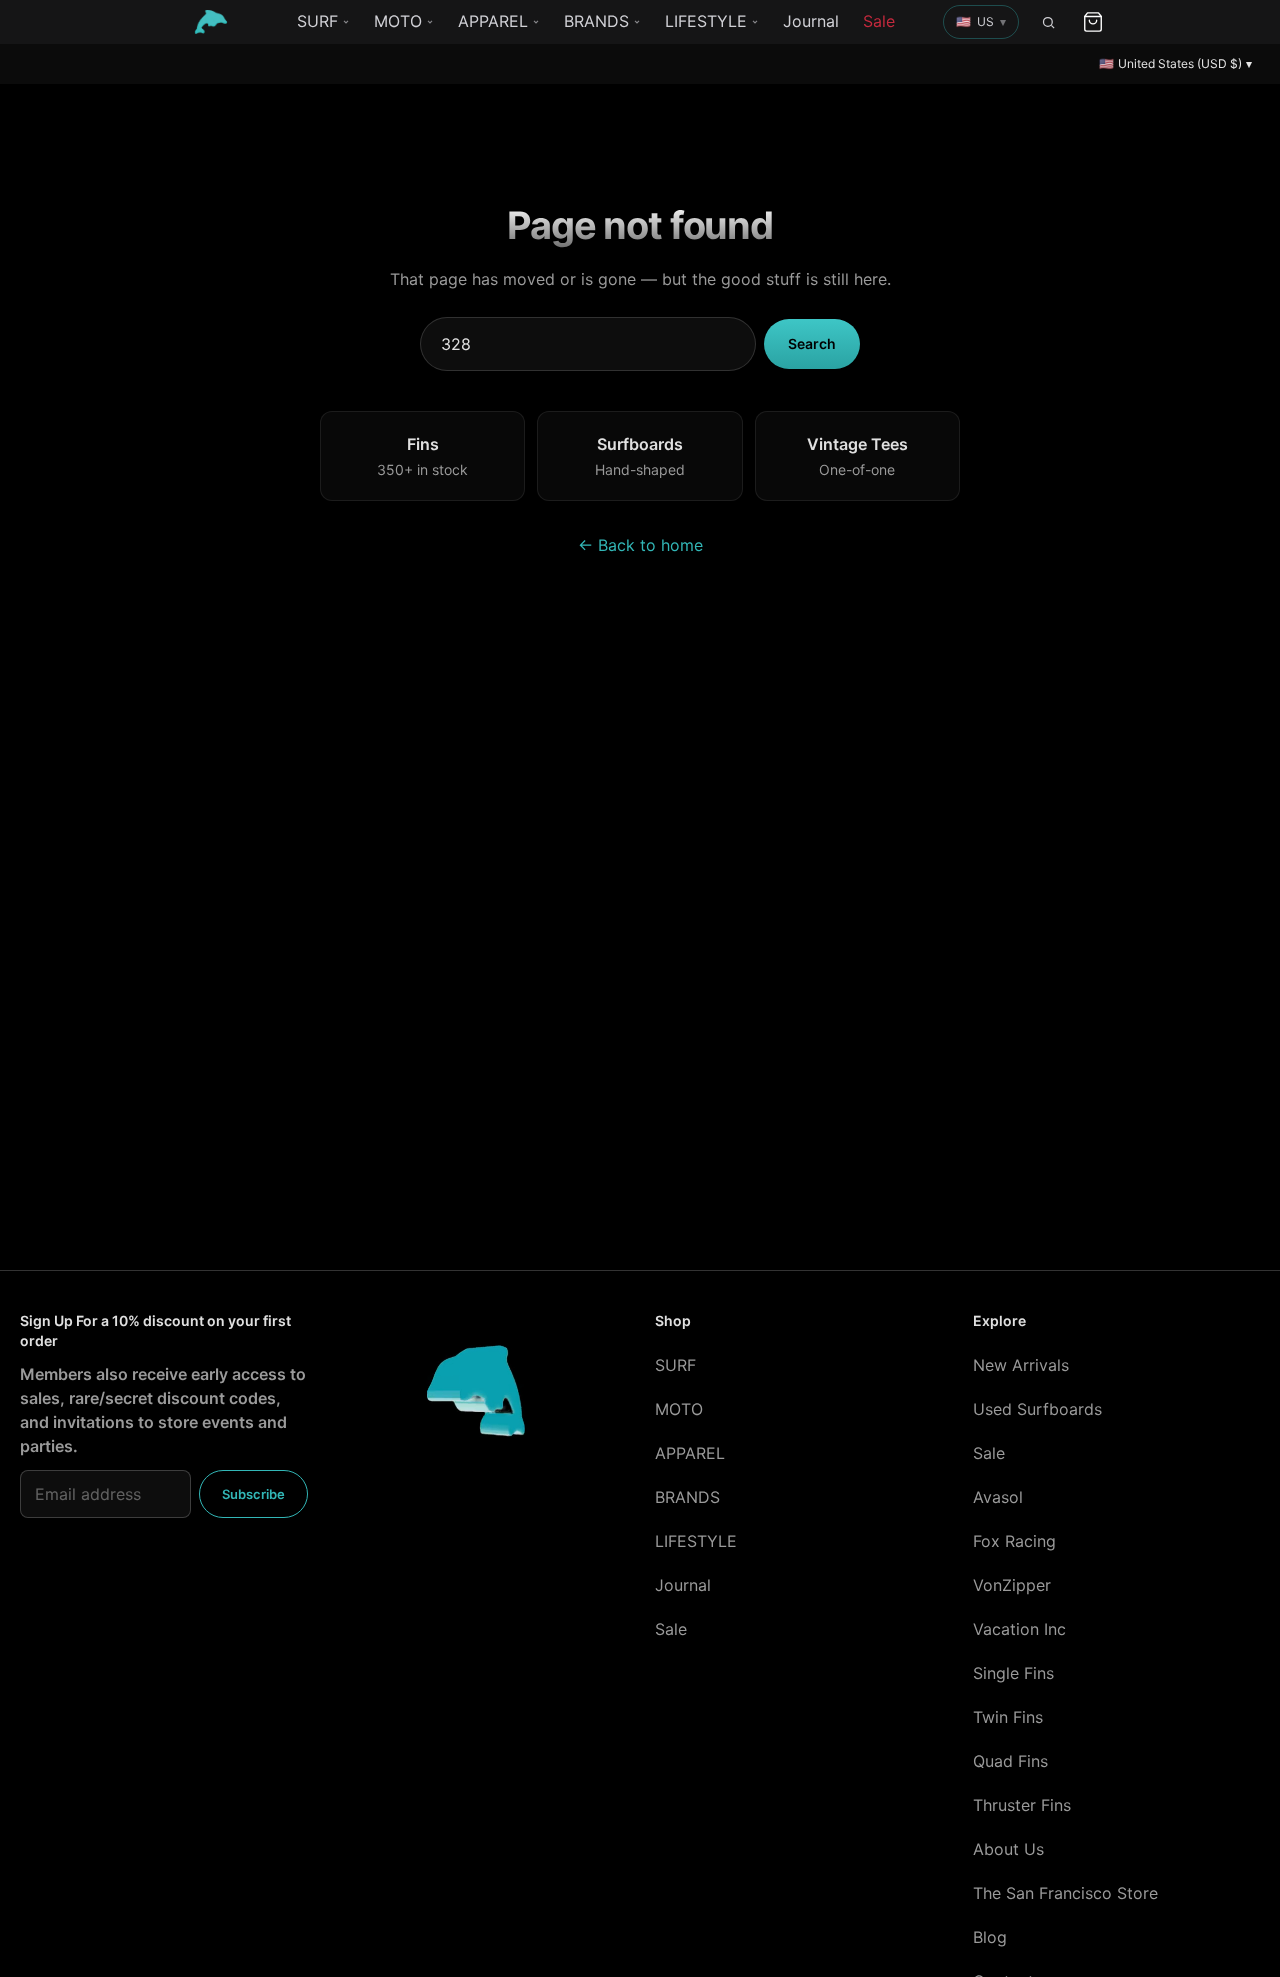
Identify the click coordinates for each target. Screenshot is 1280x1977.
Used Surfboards (1037, 1409)
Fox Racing (1014, 1541)
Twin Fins (1008, 1717)
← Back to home (640, 545)
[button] (981, 22)
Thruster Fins (1022, 1805)
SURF (317, 21)
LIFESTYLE (706, 21)
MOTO (398, 21)
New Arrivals (1021, 1365)
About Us (1008, 1849)
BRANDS (596, 21)
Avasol (998, 1497)
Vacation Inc (1019, 1629)
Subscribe (253, 1494)
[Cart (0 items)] (1093, 22)
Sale (879, 21)
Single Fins (1013, 1673)
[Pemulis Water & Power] (211, 22)
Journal (811, 21)
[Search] (1048, 22)
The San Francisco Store (1065, 1893)
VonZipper (1012, 1585)
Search (812, 343)
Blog (990, 1937)
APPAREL (493, 21)
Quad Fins (1010, 1761)
